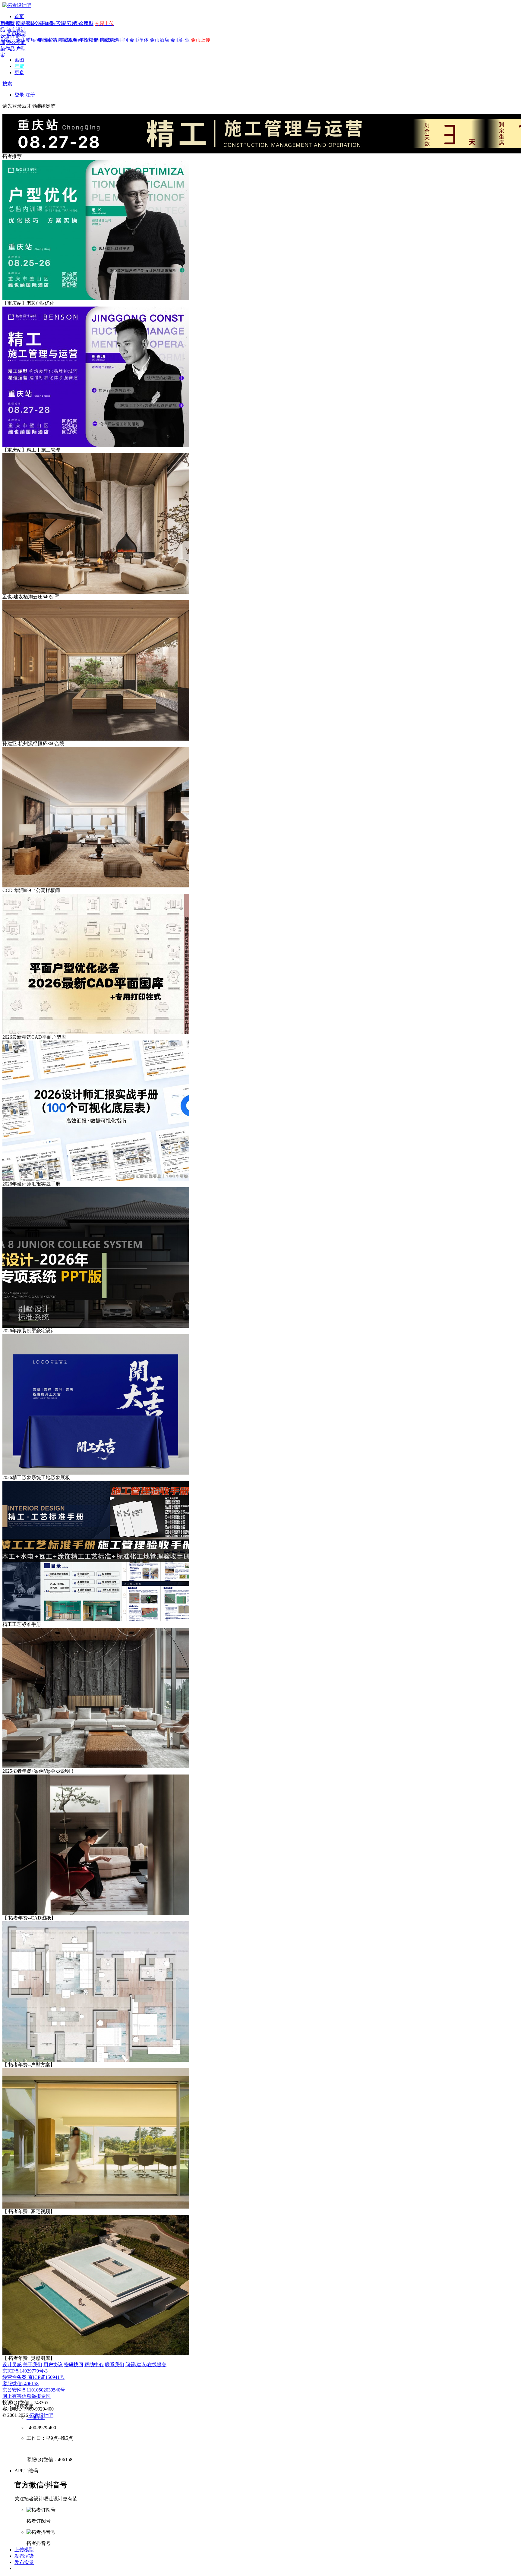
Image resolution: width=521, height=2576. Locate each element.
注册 (30, 95)
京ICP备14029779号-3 (25, 2371)
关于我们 (33, 2365)
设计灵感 (12, 2365)
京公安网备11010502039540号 (34, 2390)
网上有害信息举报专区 (27, 2396)
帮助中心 (94, 2365)
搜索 (7, 84)
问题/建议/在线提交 (146, 2365)
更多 (19, 72)
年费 (19, 66)
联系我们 (115, 2365)
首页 (19, 16)
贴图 (19, 60)
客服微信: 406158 (21, 2384)
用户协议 (53, 2365)
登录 (19, 95)
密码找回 (74, 2365)
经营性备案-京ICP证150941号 (33, 2377)
